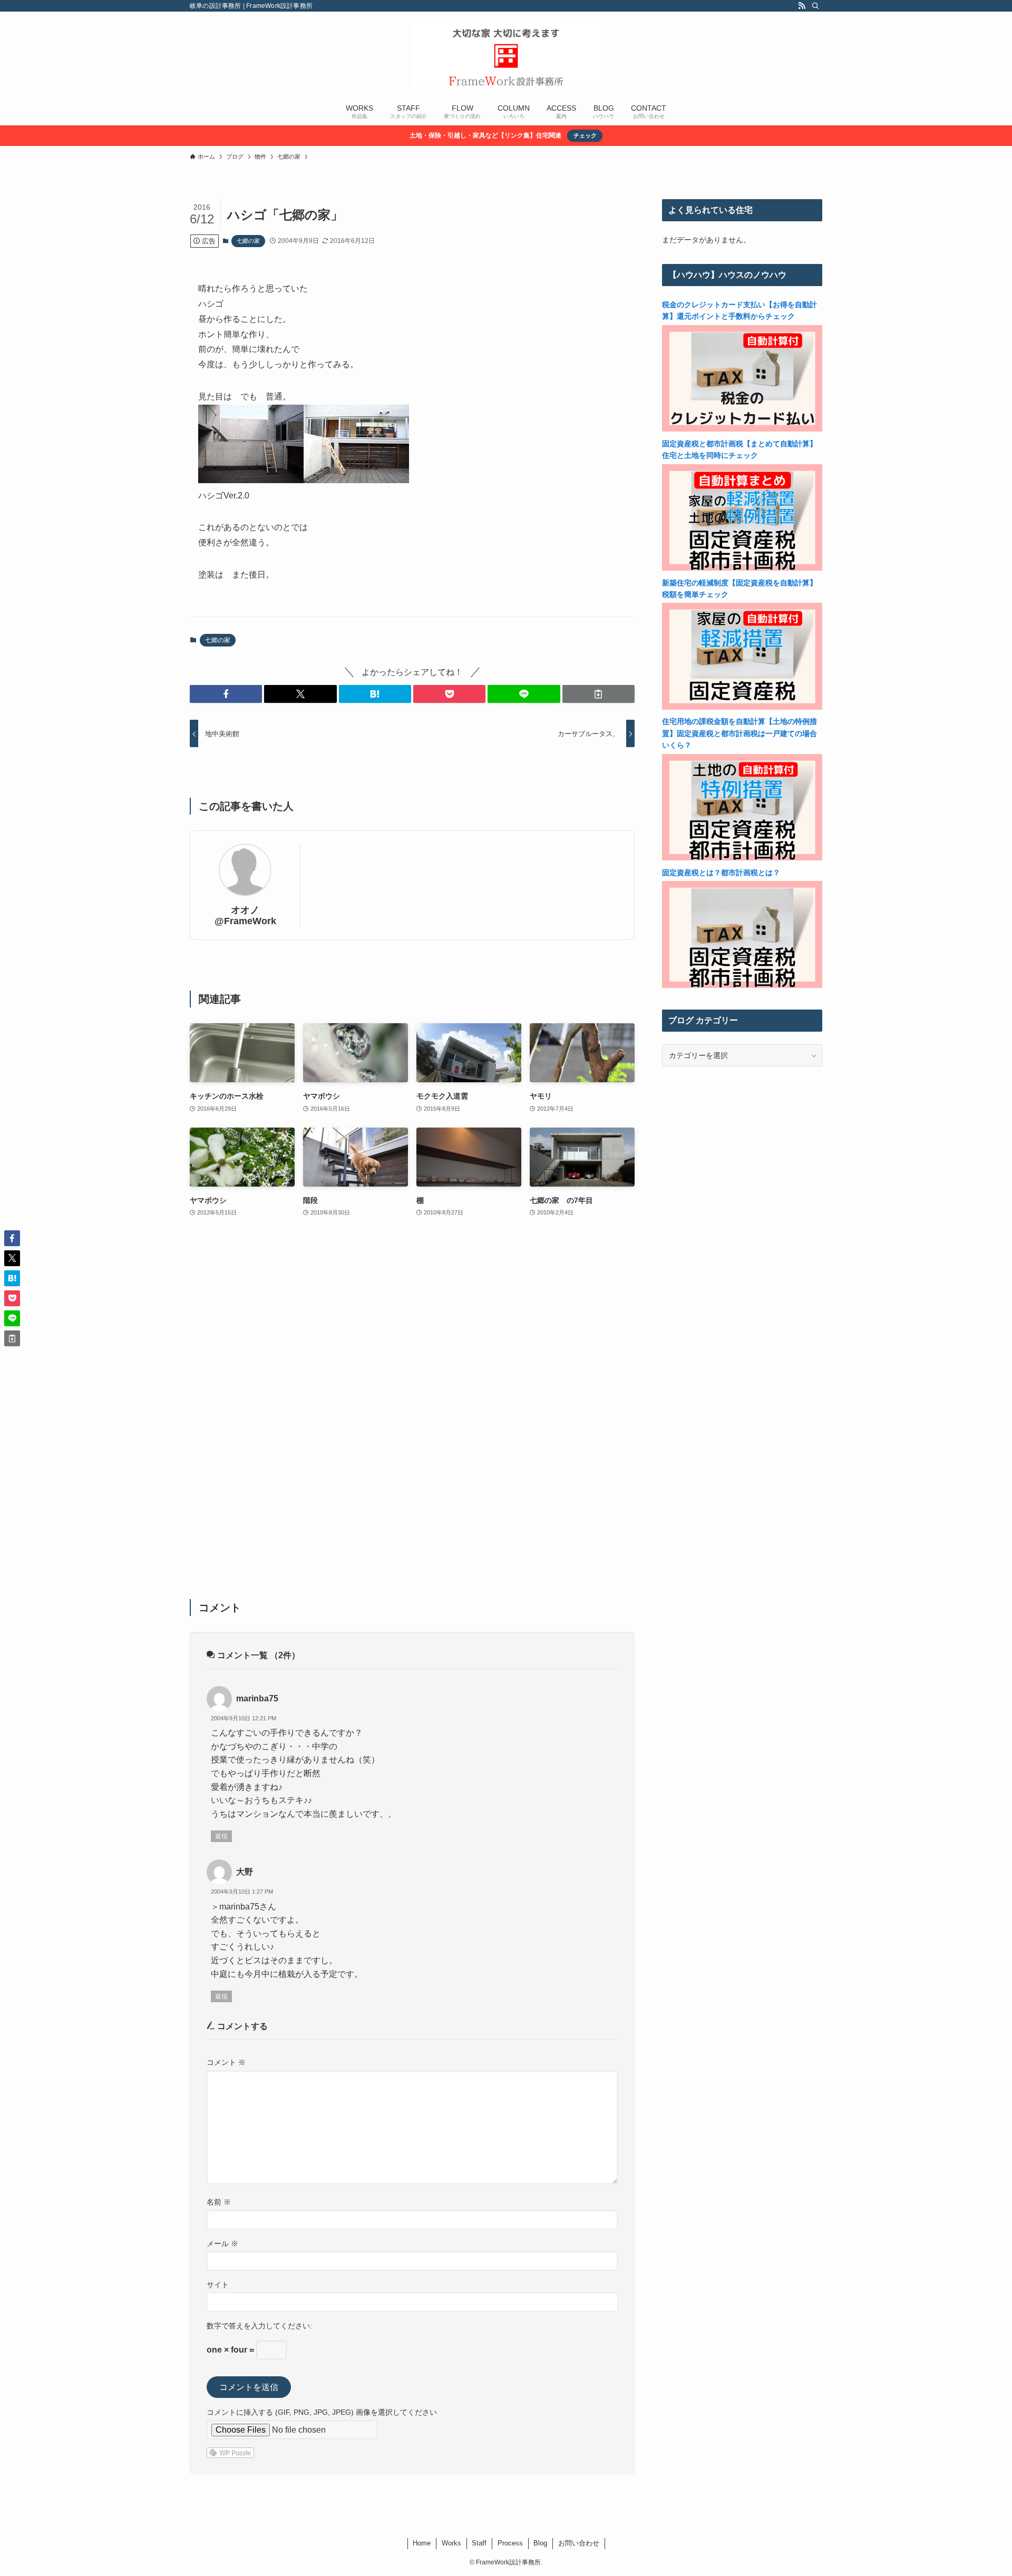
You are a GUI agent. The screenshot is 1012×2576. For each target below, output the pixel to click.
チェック (585, 135)
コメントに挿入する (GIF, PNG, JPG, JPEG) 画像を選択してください (322, 2412)
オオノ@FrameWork (245, 915)
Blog (540, 2543)
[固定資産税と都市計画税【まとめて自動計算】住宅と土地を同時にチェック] (742, 568)
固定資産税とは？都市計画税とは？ (721, 873)
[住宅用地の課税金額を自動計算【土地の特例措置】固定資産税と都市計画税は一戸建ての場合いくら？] (742, 858)
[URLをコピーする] (599, 694)
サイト (218, 2285)
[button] (226, 694)
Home (422, 2543)
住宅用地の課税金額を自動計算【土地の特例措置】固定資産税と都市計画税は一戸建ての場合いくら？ (739, 733)
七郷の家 (248, 241)
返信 (221, 1836)
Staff (479, 2543)
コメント (226, 2062)
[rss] (802, 6)
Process (510, 2543)
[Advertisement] (412, 1415)
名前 (219, 2202)
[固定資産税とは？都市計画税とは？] (742, 985)
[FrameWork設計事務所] (506, 56)
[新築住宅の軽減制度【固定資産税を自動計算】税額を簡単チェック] (742, 707)
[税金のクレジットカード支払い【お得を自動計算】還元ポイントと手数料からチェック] (742, 429)
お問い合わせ (579, 2543)
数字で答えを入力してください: (259, 2326)
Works (451, 2543)
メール (222, 2244)
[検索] (815, 6)
